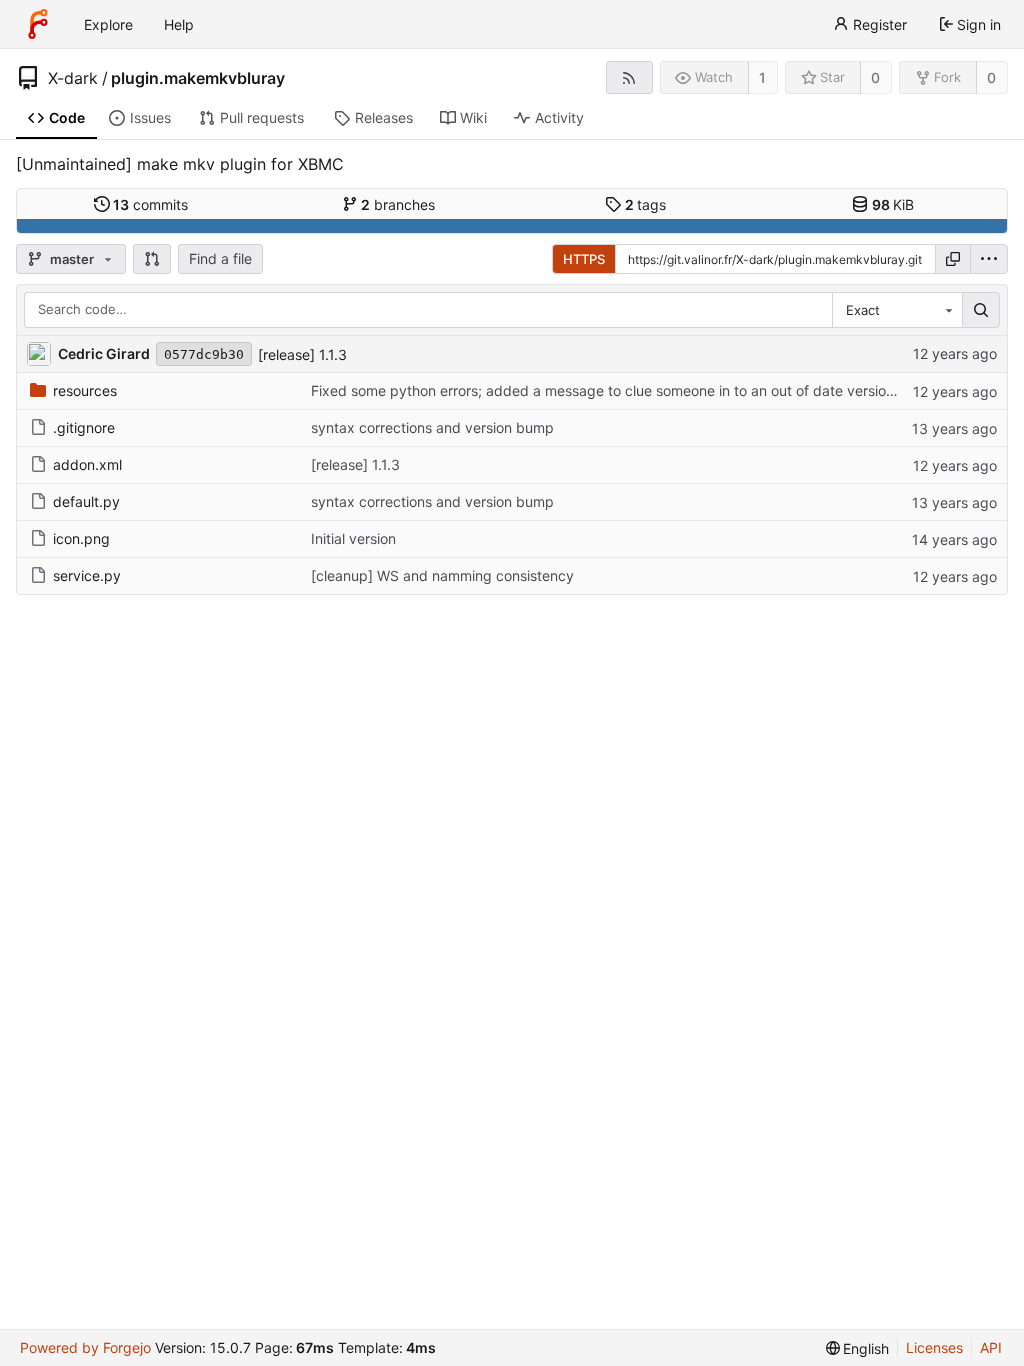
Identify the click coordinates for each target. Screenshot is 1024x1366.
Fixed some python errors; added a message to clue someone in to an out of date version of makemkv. (647, 390)
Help (179, 24)
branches (398, 204)
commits (150, 204)
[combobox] (897, 310)
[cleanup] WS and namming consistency (442, 575)
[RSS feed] (629, 77)
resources (85, 390)
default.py (86, 501)
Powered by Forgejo (85, 1347)
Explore (108, 24)
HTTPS (584, 259)
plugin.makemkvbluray (198, 78)
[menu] (989, 259)
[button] (152, 259)
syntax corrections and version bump (432, 427)
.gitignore (84, 427)
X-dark (73, 78)
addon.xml (87, 464)
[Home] (38, 24)
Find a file (220, 258)
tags (646, 204)
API (991, 1347)
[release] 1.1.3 (302, 354)
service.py (87, 575)
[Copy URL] (953, 259)
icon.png (81, 538)
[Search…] (981, 310)
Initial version (353, 538)
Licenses (934, 1347)
